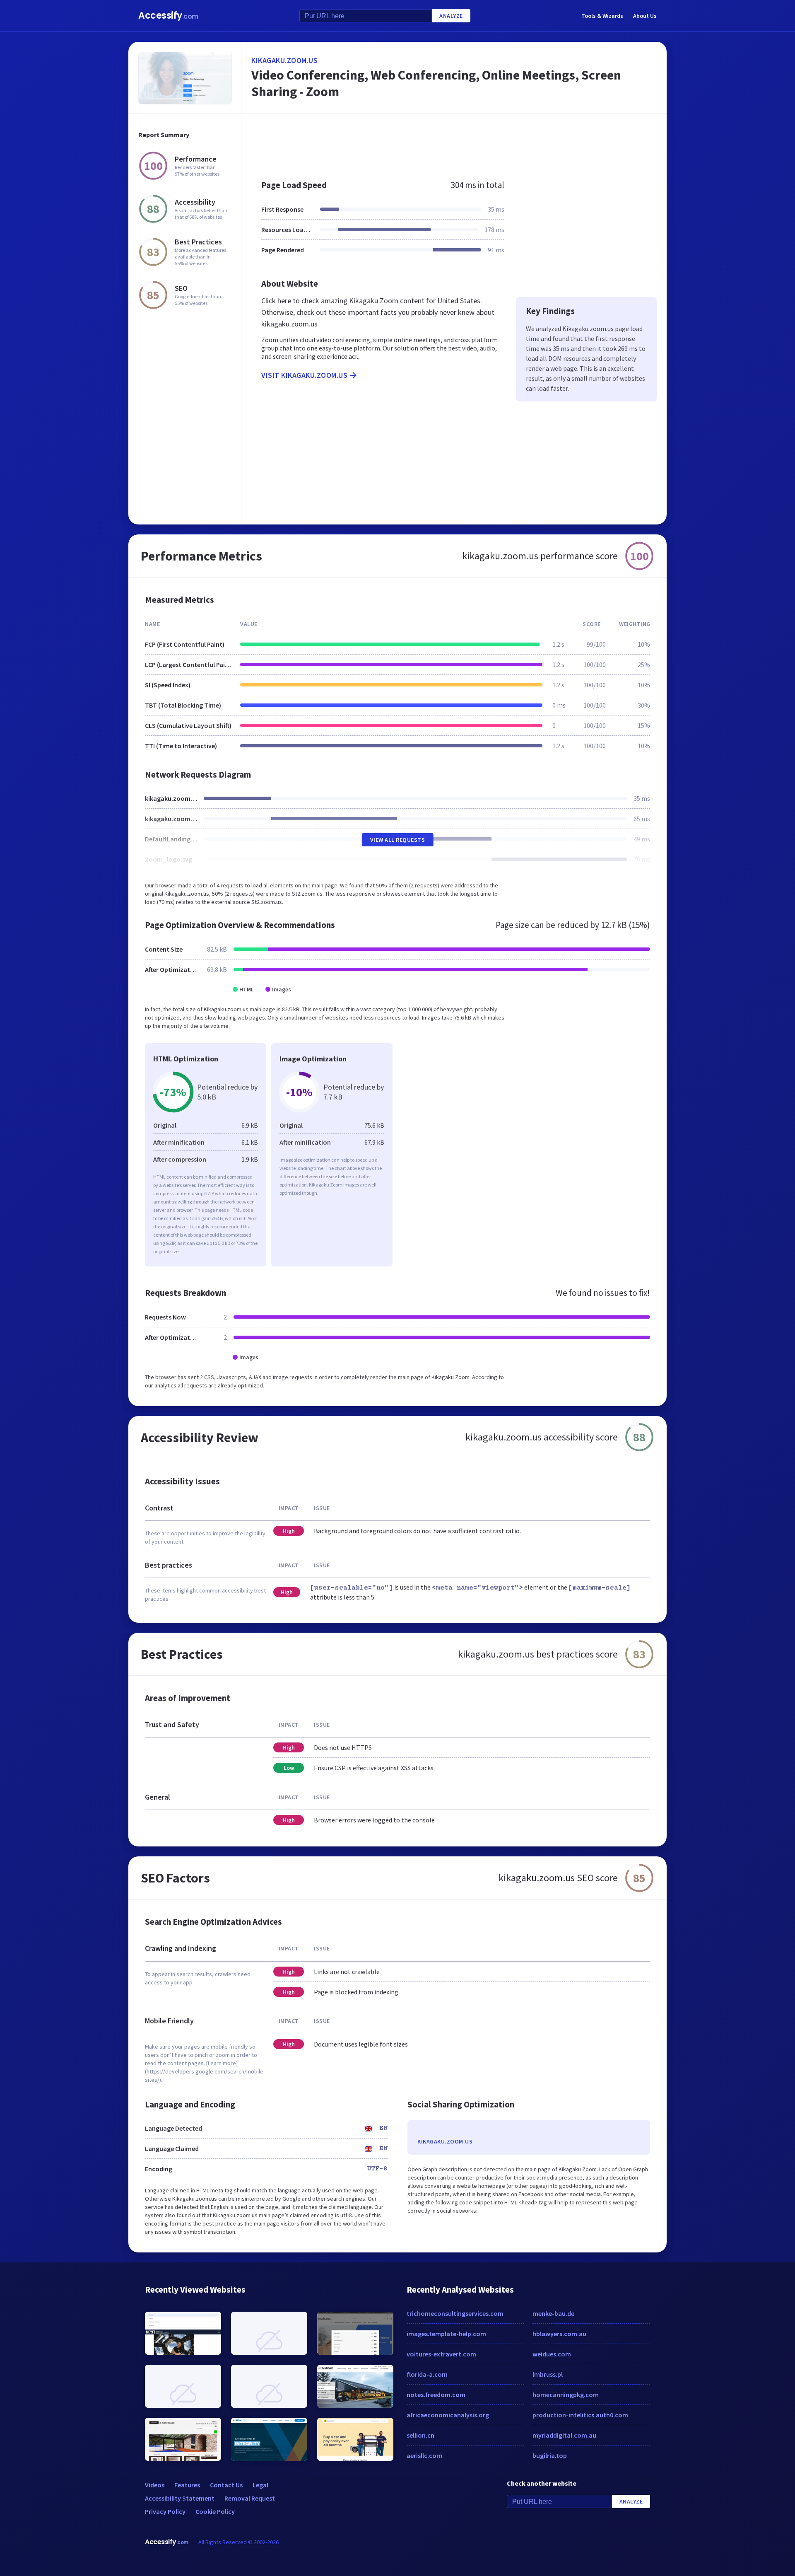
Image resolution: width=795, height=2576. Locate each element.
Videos (155, 2485)
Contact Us (226, 2485)
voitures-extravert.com (441, 2354)
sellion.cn (420, 2435)
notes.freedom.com (436, 2395)
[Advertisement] (454, 143)
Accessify (168, 16)
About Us (645, 16)
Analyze (451, 16)
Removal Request (250, 2498)
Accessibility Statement (180, 2498)
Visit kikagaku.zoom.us (304, 375)
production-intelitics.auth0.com (580, 2415)
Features (187, 2485)
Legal (260, 2485)
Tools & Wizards (602, 16)
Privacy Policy (165, 2511)
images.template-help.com (446, 2334)
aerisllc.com (424, 2455)
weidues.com (552, 2354)
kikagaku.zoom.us (284, 60)
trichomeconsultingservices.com (455, 2313)
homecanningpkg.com (566, 2395)
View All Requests (398, 840)
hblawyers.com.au (559, 2334)
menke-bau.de (553, 2313)
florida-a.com (427, 2374)
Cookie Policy (215, 2511)
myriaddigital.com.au (564, 2435)
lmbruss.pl (548, 2374)
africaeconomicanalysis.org (448, 2415)
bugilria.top (550, 2455)
